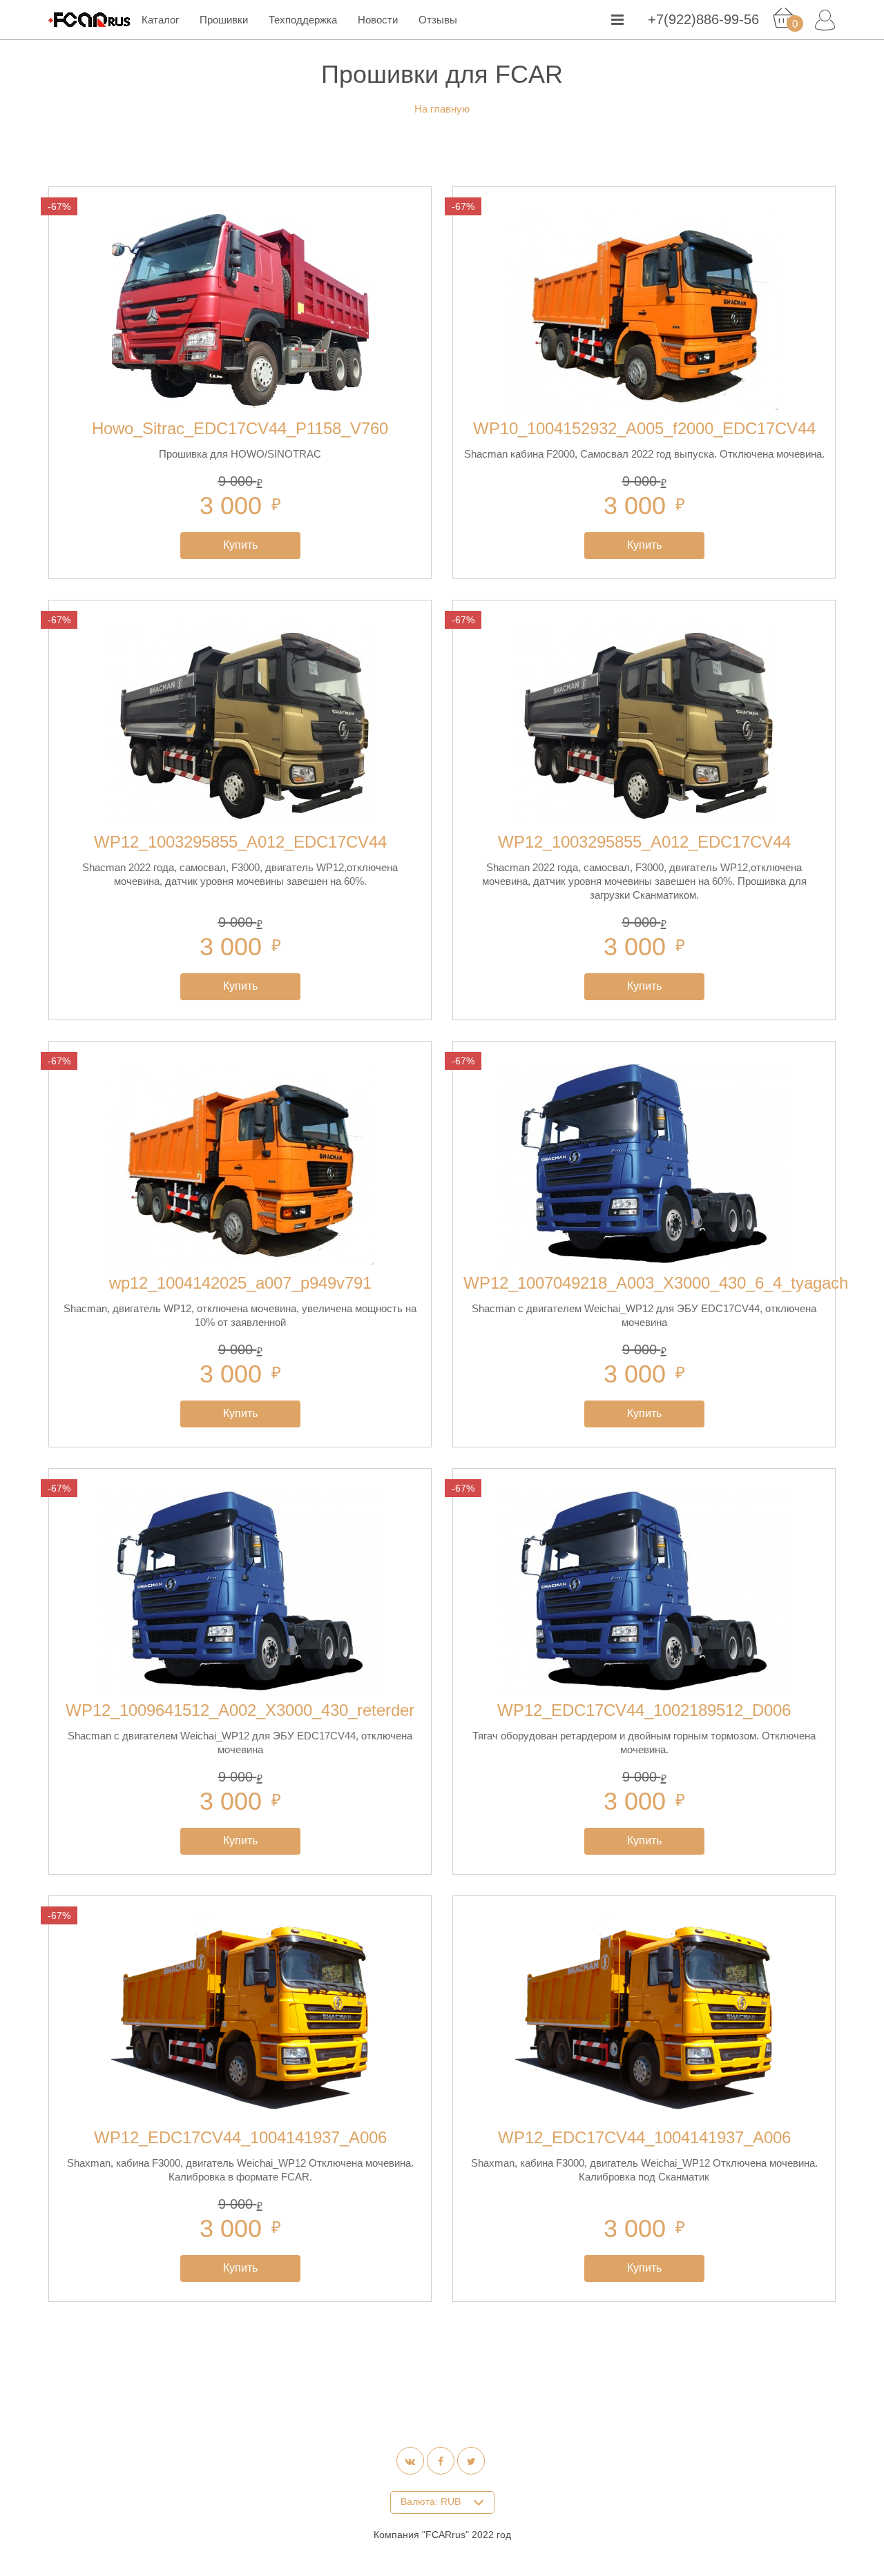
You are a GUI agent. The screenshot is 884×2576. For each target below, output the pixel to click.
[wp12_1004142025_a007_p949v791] (240, 1164)
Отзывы (438, 20)
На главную (442, 109)
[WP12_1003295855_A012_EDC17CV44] (240, 723)
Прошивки (224, 20)
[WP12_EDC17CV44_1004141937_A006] (240, 2019)
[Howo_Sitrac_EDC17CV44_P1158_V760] (240, 310)
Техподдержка (303, 20)
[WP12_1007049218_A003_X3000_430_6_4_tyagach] (644, 1164)
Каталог (160, 20)
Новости (378, 20)
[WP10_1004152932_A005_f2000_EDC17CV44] (644, 310)
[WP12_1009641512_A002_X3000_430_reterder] (240, 1592)
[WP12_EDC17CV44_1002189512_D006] (644, 1592)
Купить (240, 545)
